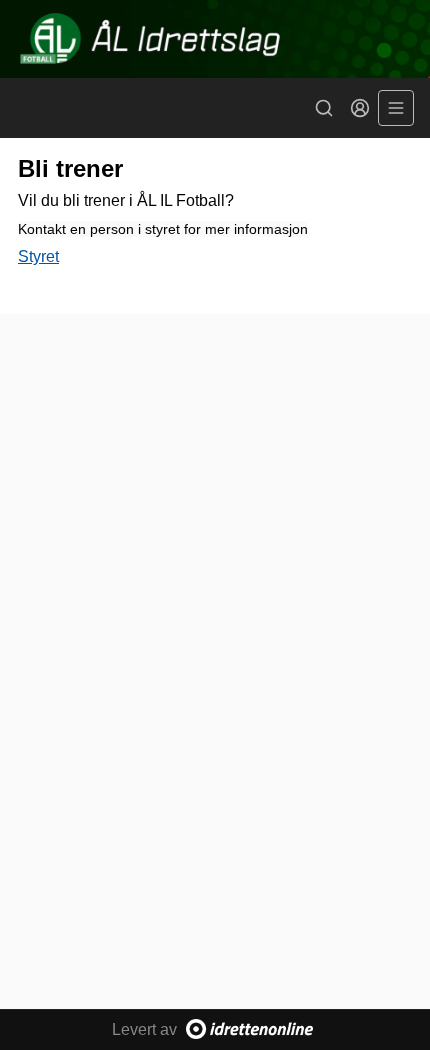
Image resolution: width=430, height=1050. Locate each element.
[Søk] (324, 108)
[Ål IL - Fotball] (215, 39)
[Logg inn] (360, 108)
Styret (38, 256)
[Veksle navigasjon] (396, 108)
